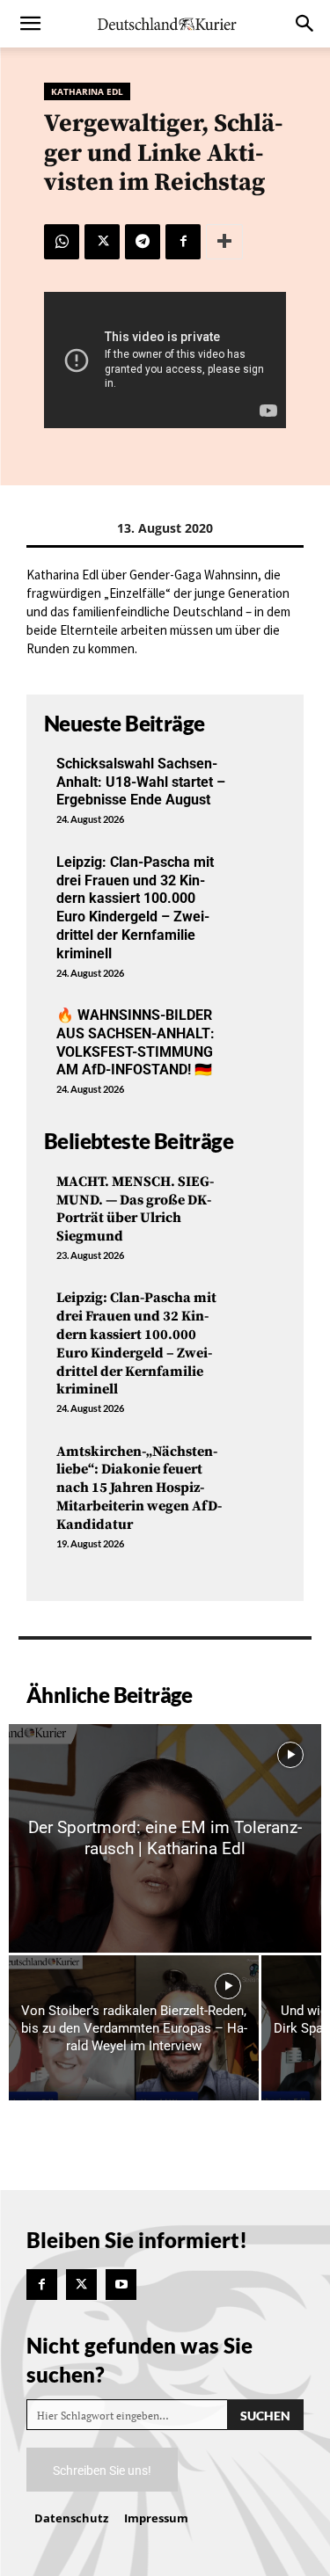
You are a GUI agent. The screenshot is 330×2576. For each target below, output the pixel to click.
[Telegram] (143, 242)
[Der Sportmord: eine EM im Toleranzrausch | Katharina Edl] (165, 1838)
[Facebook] (183, 242)
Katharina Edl (87, 91)
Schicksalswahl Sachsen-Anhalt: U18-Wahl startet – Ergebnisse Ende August (141, 782)
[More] (224, 242)
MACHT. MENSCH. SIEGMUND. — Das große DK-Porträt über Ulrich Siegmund (135, 1209)
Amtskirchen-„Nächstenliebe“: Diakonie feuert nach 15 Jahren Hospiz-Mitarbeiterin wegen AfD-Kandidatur (139, 1488)
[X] (102, 242)
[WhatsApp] (62, 242)
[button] (30, 24)
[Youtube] (121, 2285)
